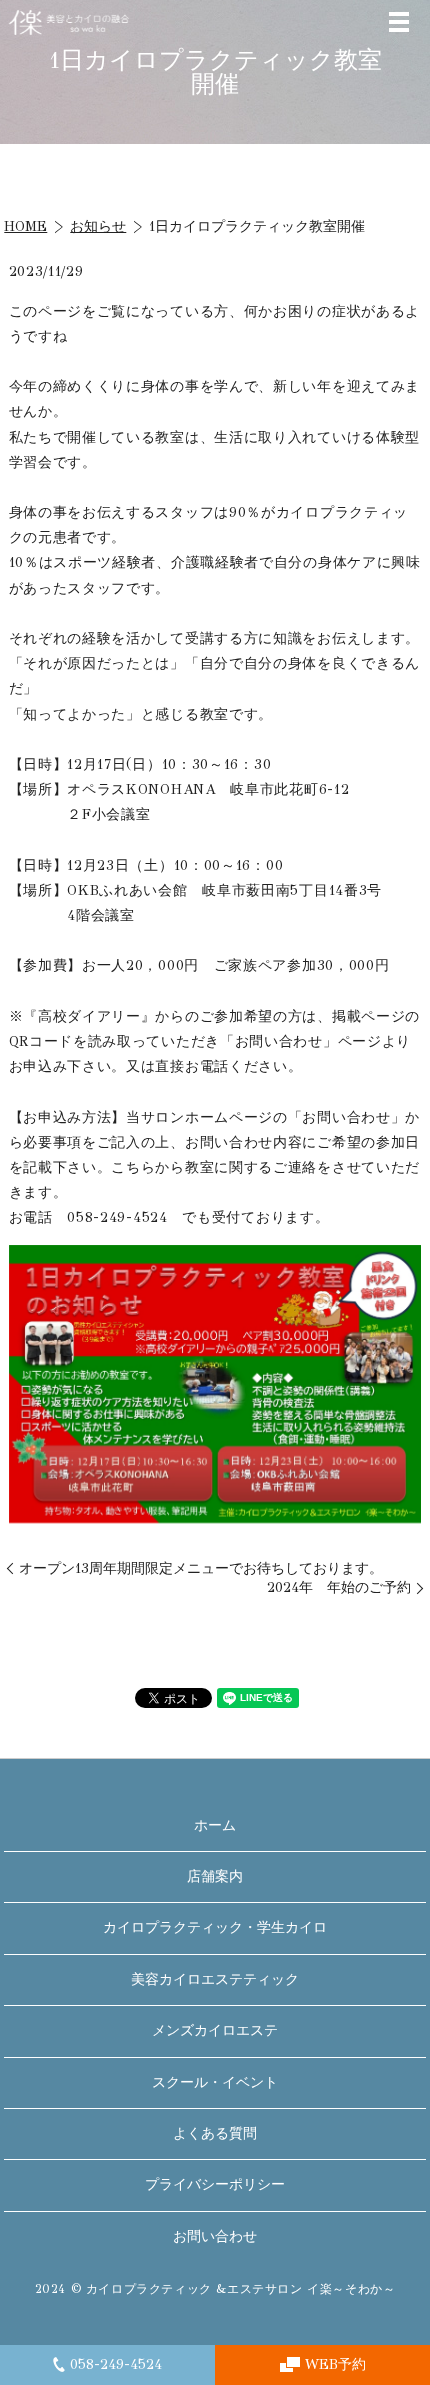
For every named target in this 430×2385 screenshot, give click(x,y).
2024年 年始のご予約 (339, 1587)
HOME (25, 226)
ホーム (215, 1825)
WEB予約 (335, 2364)
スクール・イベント (215, 2082)
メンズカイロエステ (215, 2030)
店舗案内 (215, 1876)
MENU (399, 22)
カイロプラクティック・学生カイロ (215, 1927)
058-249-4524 (116, 2364)
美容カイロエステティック (215, 1979)
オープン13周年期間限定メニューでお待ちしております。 (201, 1568)
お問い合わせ (215, 2236)
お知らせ (98, 226)
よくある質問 (215, 2133)
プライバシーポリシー (215, 2184)
